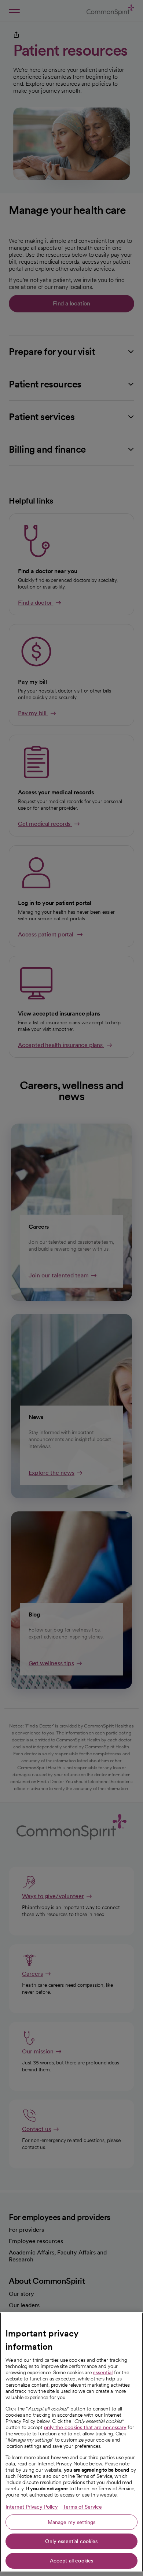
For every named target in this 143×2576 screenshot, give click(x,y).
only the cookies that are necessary (85, 2427)
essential (103, 2372)
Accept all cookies (72, 2561)
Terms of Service (82, 2507)
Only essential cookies (71, 2541)
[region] (71, 2442)
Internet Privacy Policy (32, 2507)
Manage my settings (72, 2522)
